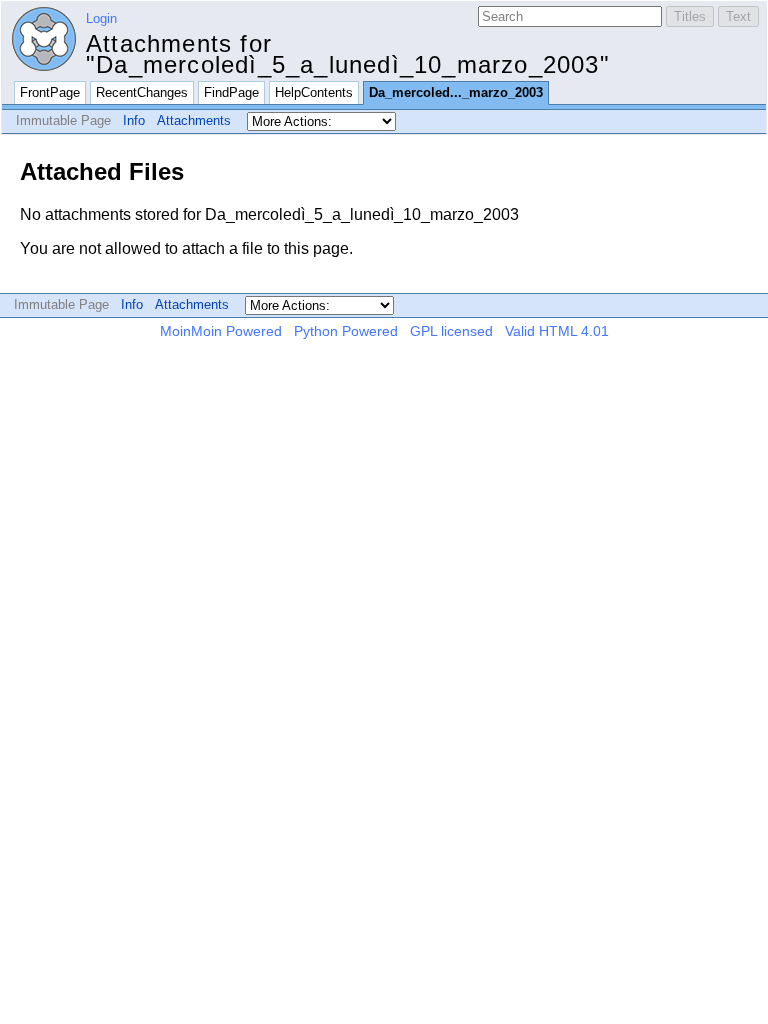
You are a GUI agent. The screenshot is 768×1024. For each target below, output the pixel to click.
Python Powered (346, 331)
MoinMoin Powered (221, 331)
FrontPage (50, 92)
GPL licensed (451, 331)
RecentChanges (142, 92)
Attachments (194, 120)
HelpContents (314, 92)
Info (134, 120)
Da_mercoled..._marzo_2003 (456, 92)
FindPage (231, 92)
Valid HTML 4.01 (557, 331)
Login (101, 18)
